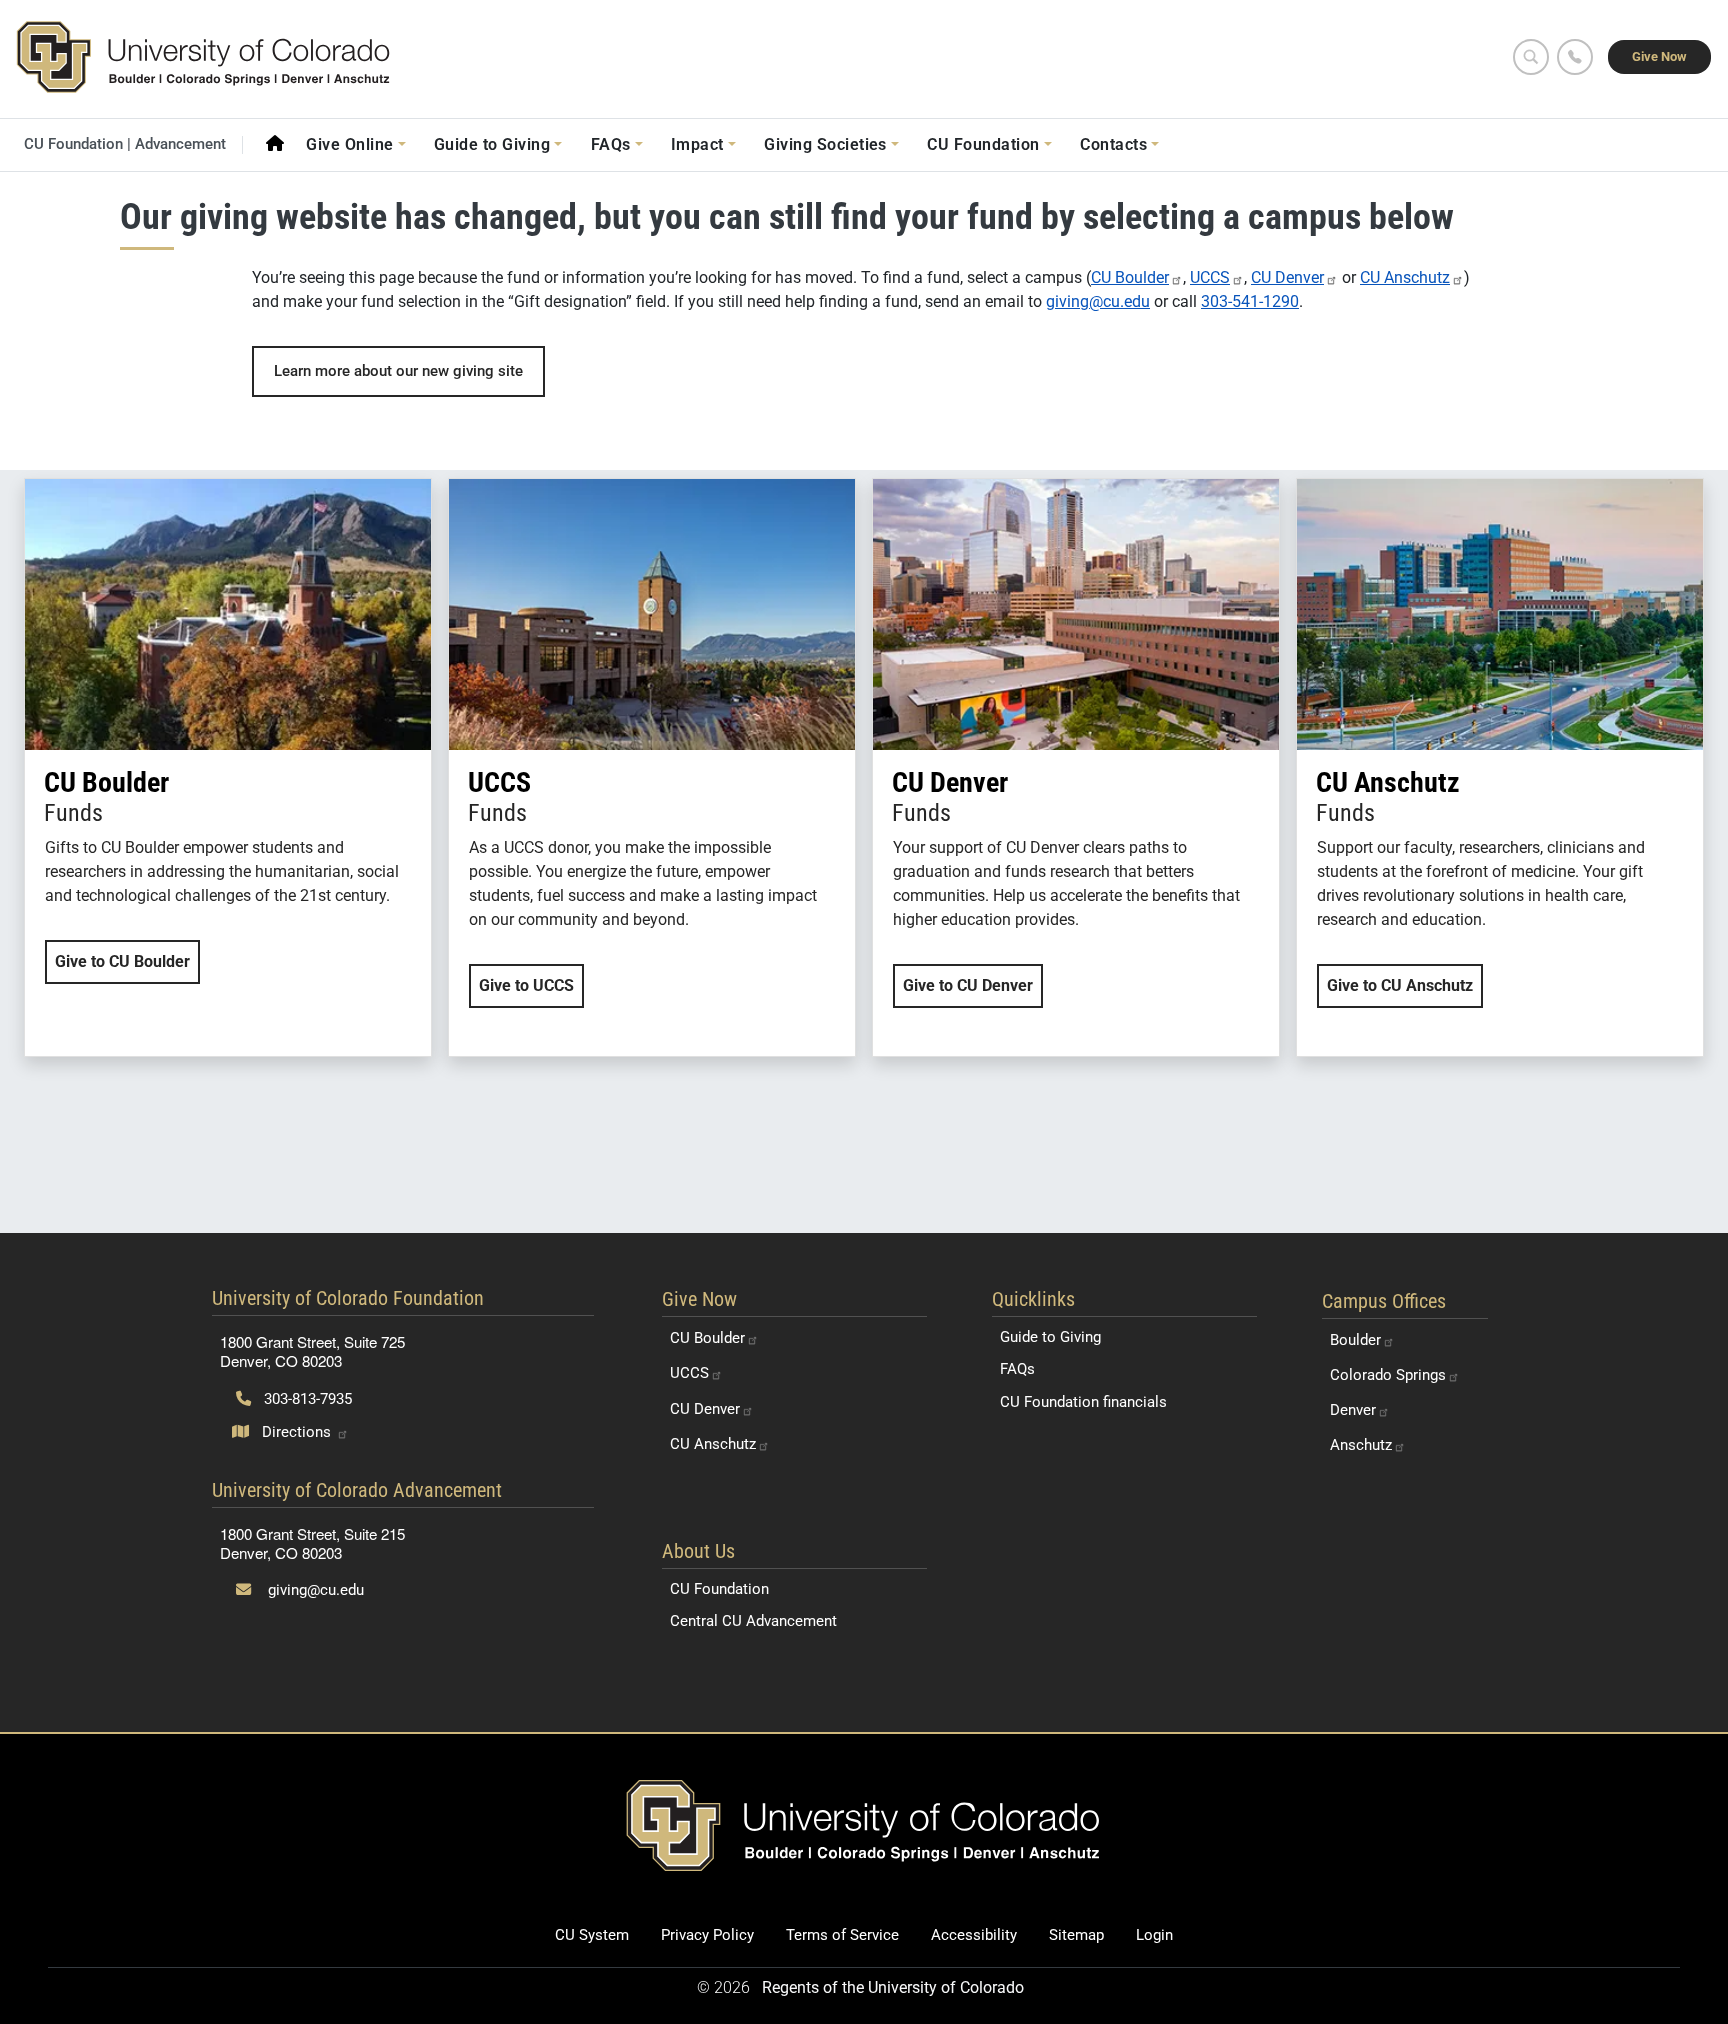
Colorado (1388, 1375)
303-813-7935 (306, 1399)
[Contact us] (1575, 57)
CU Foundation (719, 1589)
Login (1154, 1935)
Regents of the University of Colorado (893, 1987)
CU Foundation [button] (983, 144)
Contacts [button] (1113, 144)
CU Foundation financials (1083, 1402)
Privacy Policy (707, 1935)
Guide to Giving (1050, 1337)
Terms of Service (842, 1935)
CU (1130, 277)
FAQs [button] (611, 144)
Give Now (1659, 56)
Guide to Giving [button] (492, 144)
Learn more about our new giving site (398, 371)
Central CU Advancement (753, 1621)
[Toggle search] (1531, 57)
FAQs (1017, 1369)
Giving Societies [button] (825, 144)
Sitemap (1076, 1935)
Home (275, 143)
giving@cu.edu (1098, 301)
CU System (592, 1935)
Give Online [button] (349, 144)
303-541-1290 (1250, 301)
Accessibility (974, 1935)
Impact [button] (697, 144)
